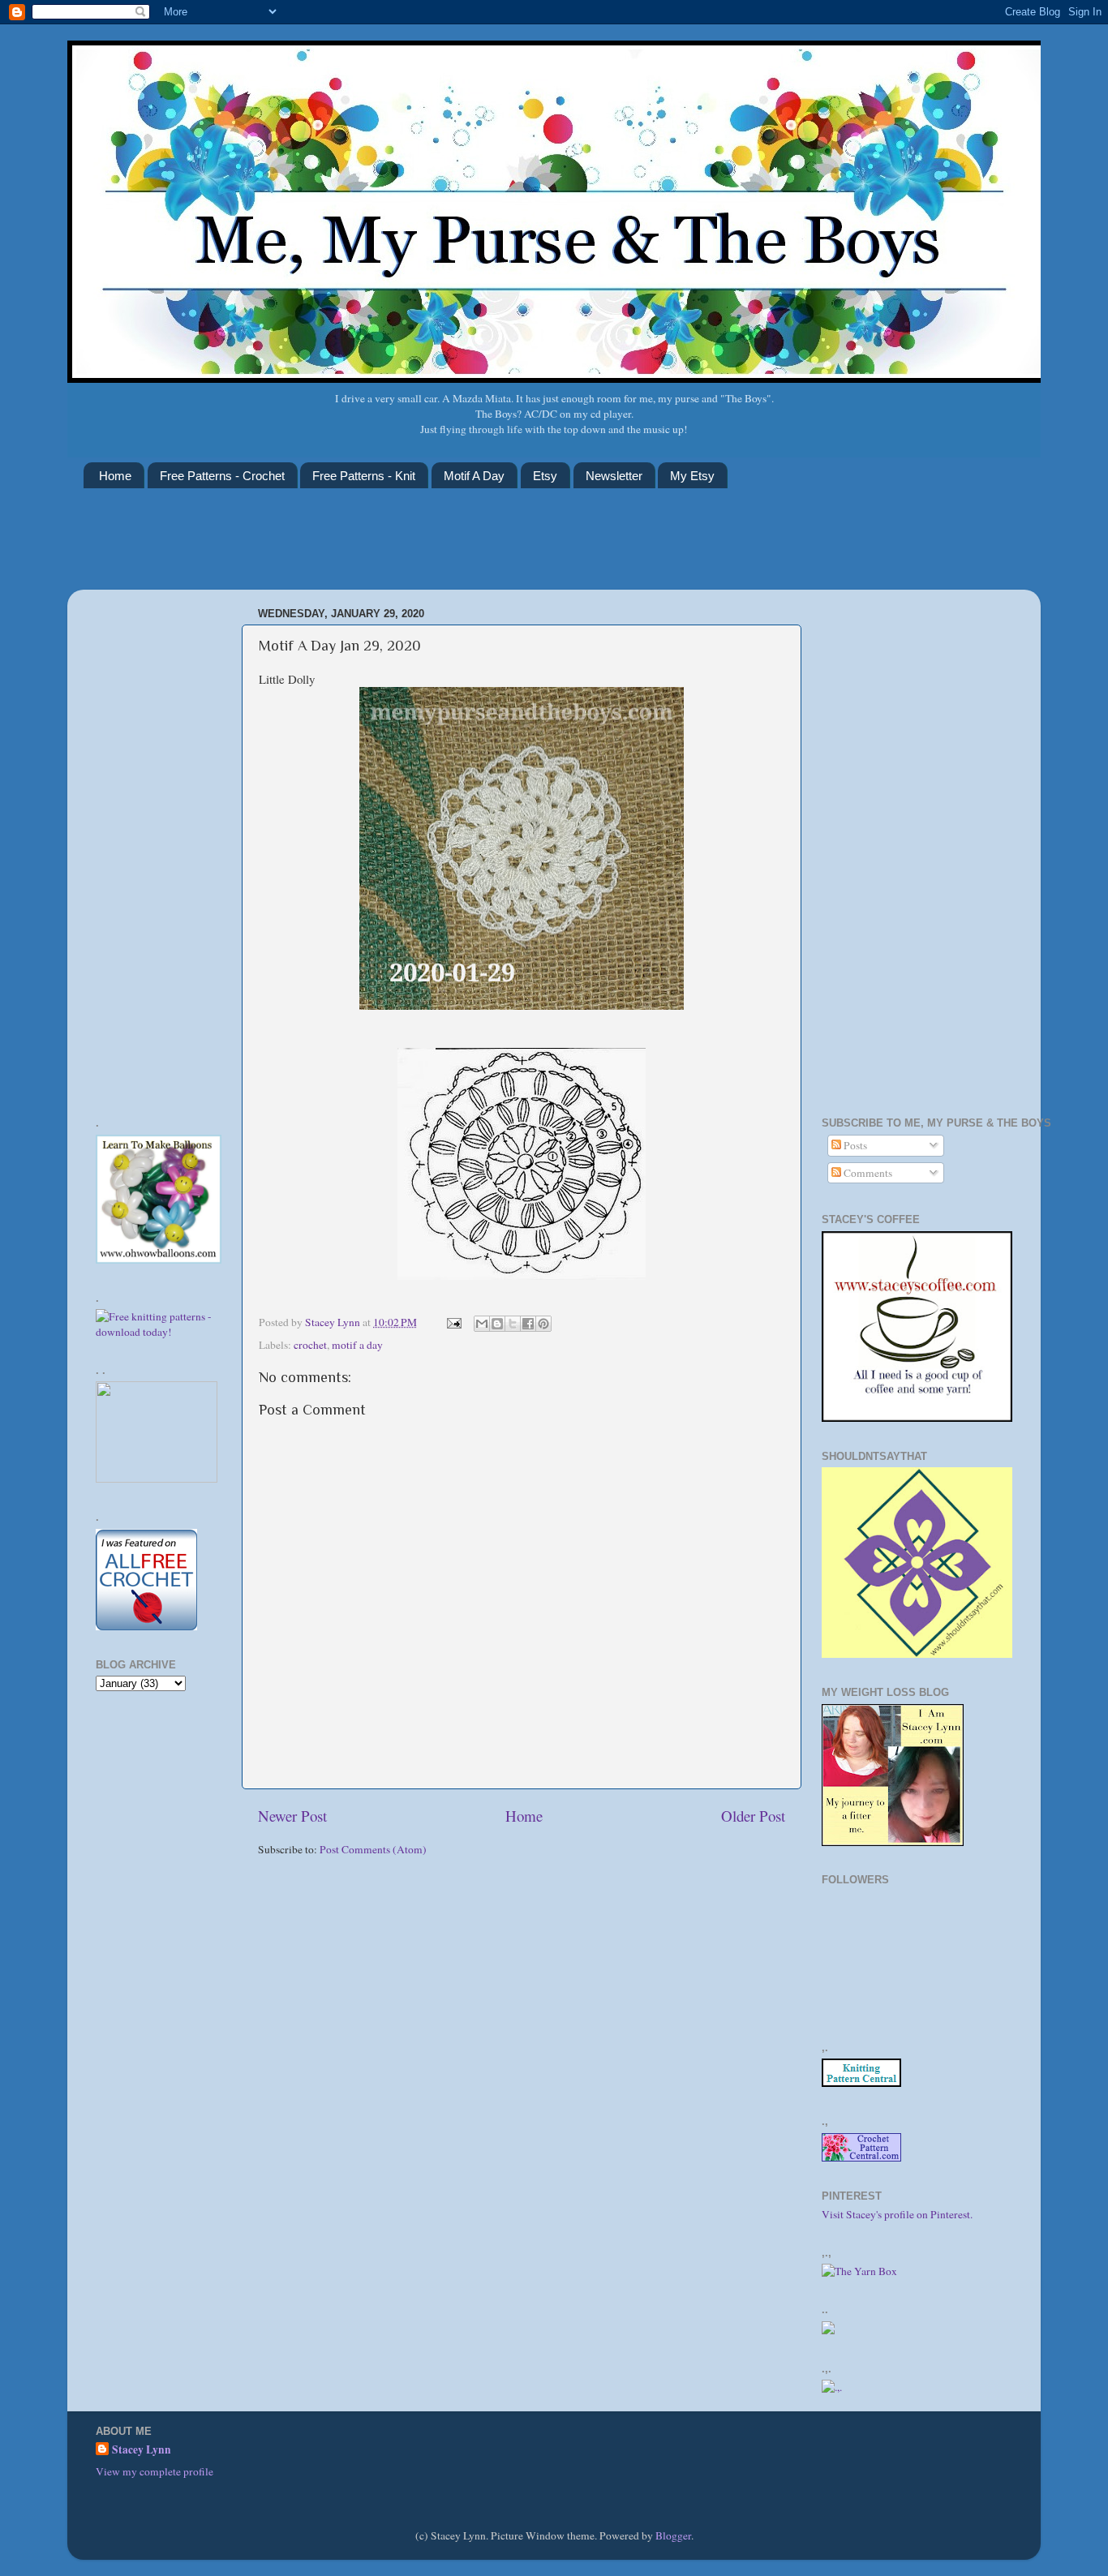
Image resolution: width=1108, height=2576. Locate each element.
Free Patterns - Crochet (222, 476)
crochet (310, 1345)
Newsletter (614, 476)
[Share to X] (513, 1324)
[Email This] (482, 1324)
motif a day (357, 1345)
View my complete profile (155, 2471)
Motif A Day (474, 476)
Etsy (545, 476)
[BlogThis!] (497, 1324)
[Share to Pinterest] (543, 1324)
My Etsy (692, 476)
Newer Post (292, 1816)
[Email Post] (453, 1322)
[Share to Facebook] (528, 1324)
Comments (867, 1173)
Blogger (673, 2535)
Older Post (753, 1816)
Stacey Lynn (142, 2450)
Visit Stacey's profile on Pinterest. (897, 2214)
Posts (854, 1145)
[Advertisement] (379, 549)
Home (115, 476)
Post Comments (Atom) (373, 1849)
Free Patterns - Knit (364, 476)
